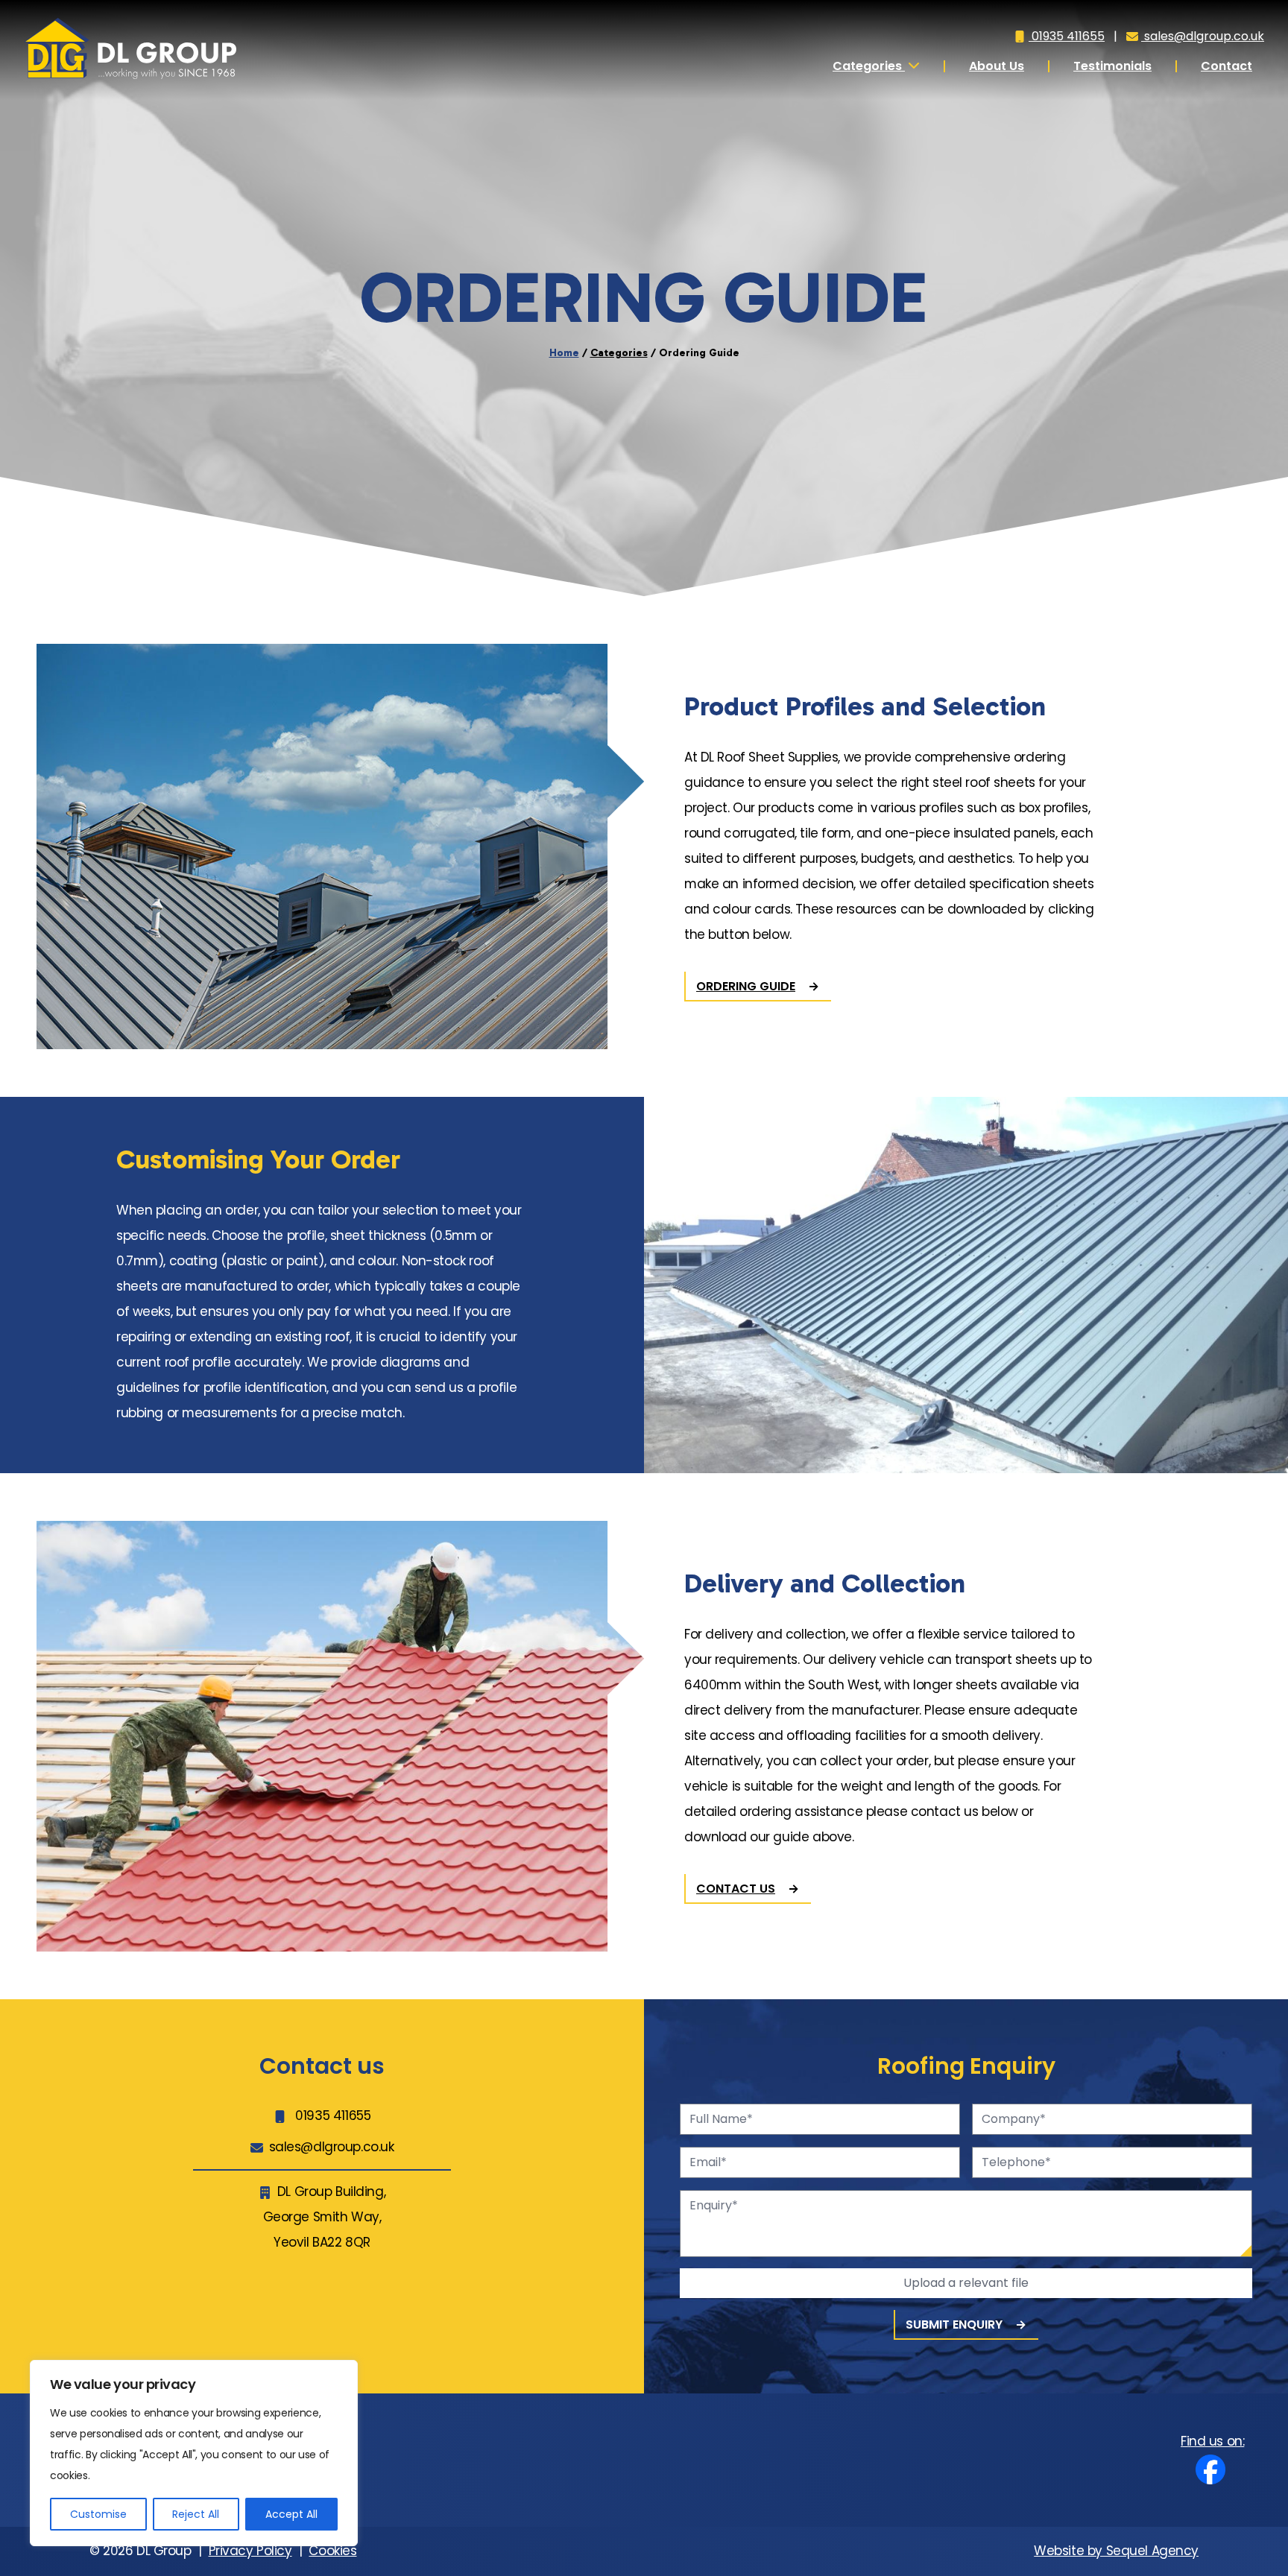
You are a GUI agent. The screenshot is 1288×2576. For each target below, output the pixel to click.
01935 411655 (1067, 36)
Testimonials (1112, 66)
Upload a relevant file (966, 2283)
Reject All (196, 2514)
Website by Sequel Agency (1116, 2551)
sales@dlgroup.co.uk (1203, 36)
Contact (1227, 66)
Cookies (332, 2551)
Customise (98, 2514)
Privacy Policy (250, 2551)
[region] (194, 2453)
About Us (997, 66)
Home (564, 353)
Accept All (291, 2514)
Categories (869, 66)
